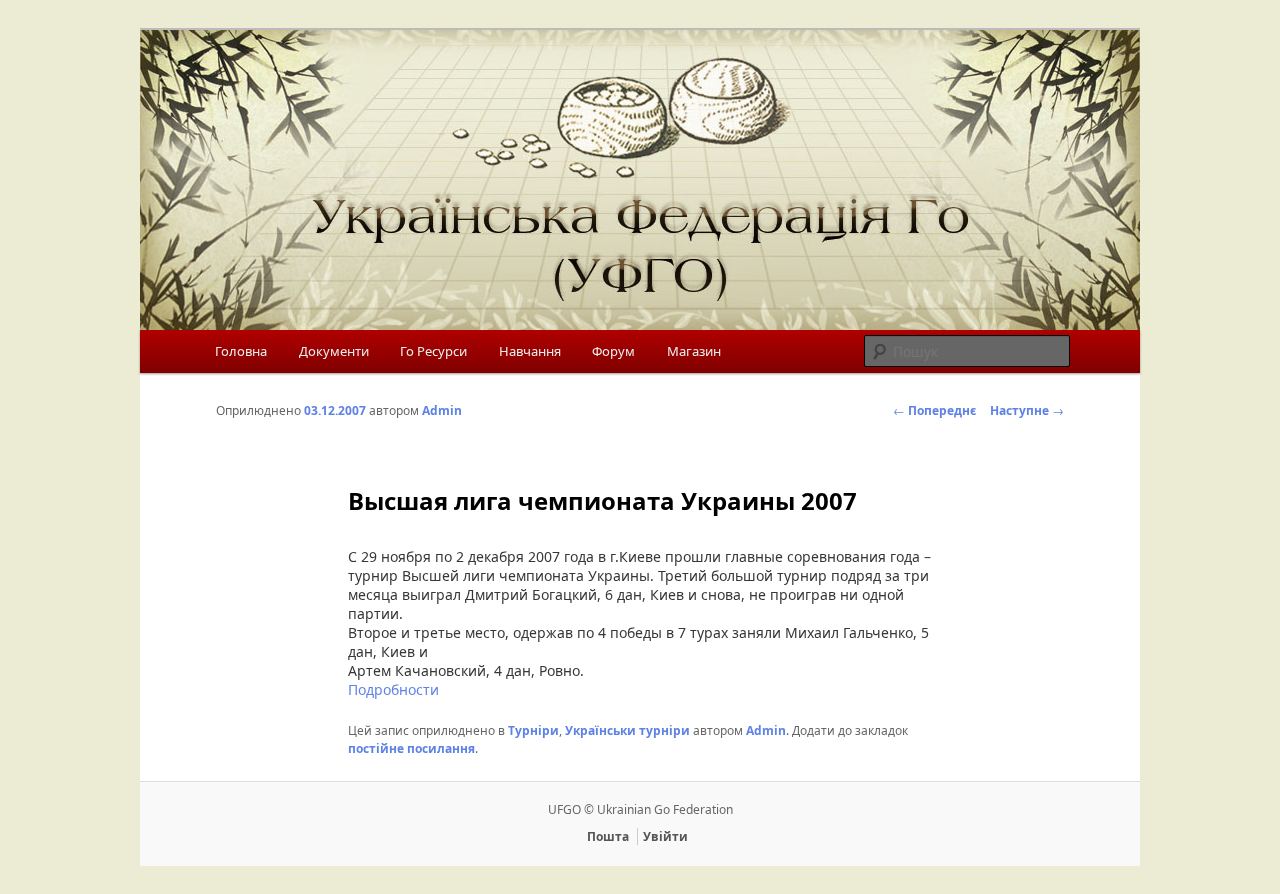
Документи (334, 351)
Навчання (530, 351)
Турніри (533, 730)
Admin (442, 410)
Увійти (665, 836)
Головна (241, 351)
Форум (613, 351)
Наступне (1027, 410)
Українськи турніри (627, 730)
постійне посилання (411, 748)
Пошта (608, 836)
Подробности (393, 689)
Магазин (694, 351)
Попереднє (934, 410)
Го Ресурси (433, 351)
